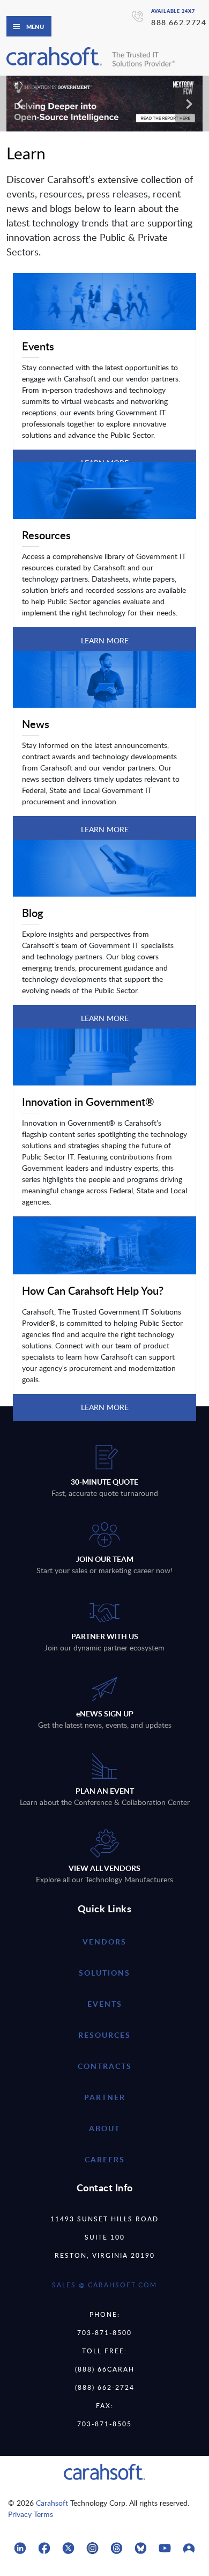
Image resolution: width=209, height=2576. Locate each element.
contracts (105, 2066)
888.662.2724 (179, 22)
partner (105, 2097)
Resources (104, 2035)
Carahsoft (52, 2503)
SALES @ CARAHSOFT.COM (104, 2285)
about (104, 2128)
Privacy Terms (31, 2514)
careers (105, 2159)
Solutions (104, 1973)
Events (105, 2004)
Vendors (104, 1942)
